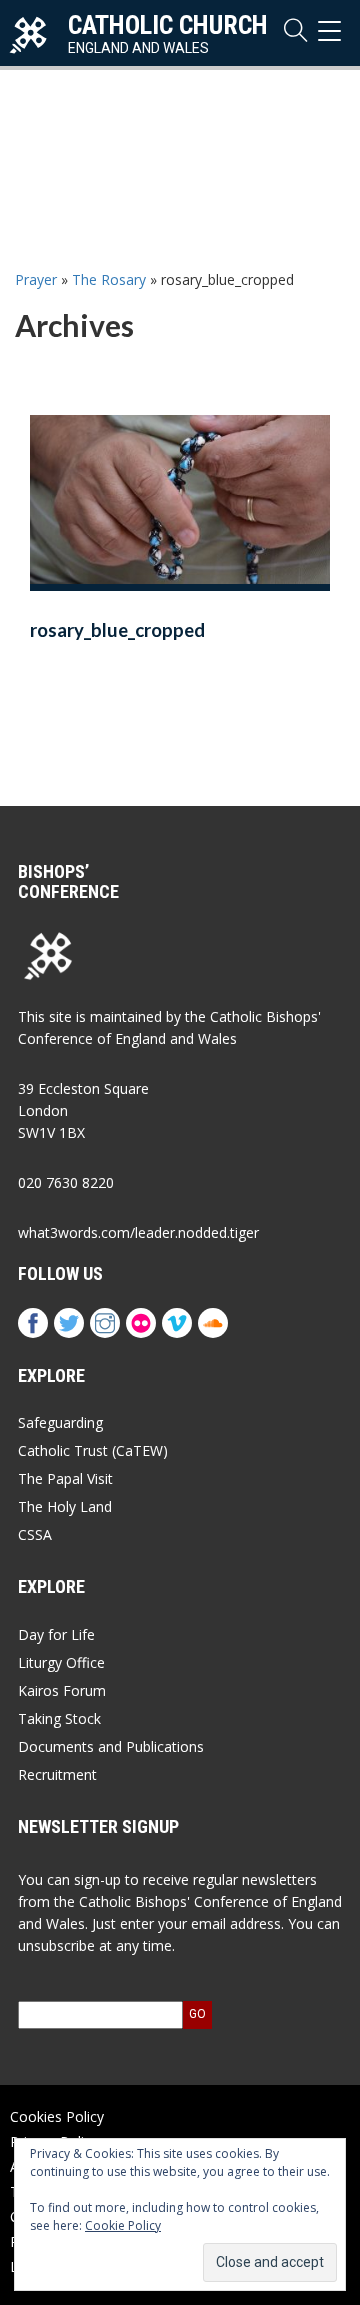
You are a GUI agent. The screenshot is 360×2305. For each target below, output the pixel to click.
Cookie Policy (123, 2225)
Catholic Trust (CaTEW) (93, 1450)
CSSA (35, 1534)
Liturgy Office (61, 1662)
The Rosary (109, 279)
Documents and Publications (111, 1746)
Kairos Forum (62, 1690)
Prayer (36, 279)
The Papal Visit (65, 1478)
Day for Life (56, 1634)
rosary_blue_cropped (117, 630)
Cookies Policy (57, 2116)
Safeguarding (60, 1422)
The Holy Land (65, 1506)
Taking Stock (59, 1718)
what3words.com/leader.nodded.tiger (138, 1232)
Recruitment (57, 1774)
